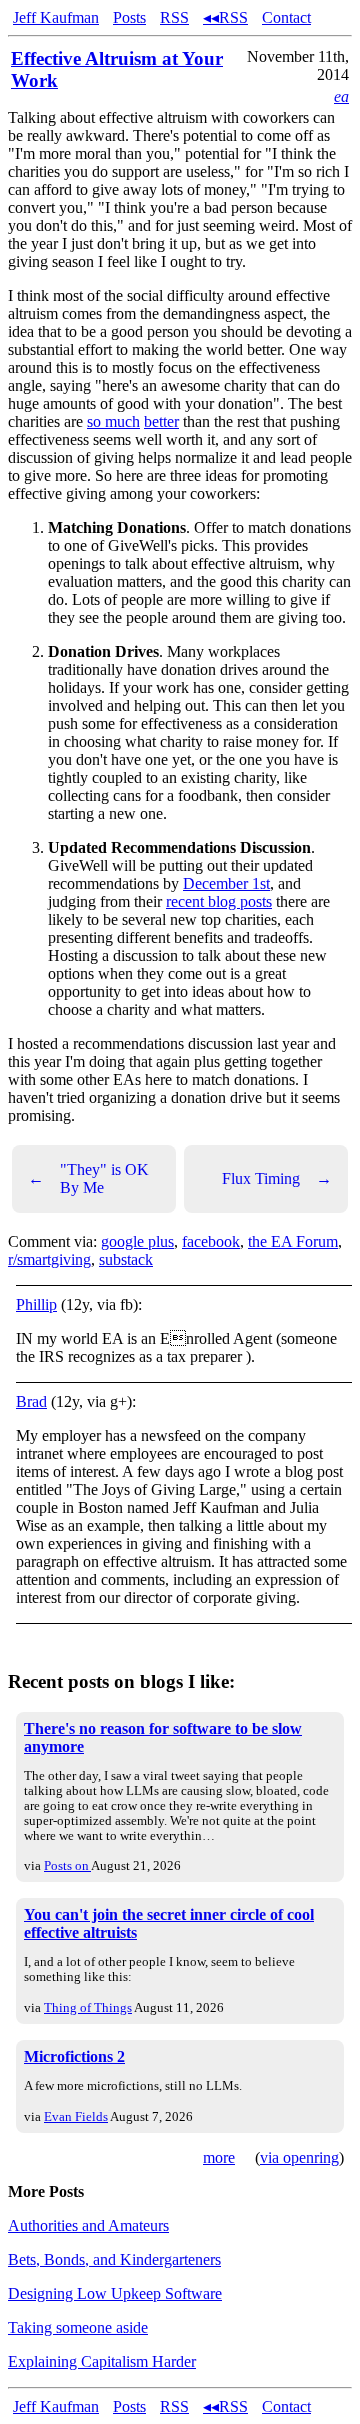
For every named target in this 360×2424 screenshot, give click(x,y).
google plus (137, 1241)
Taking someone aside (78, 2327)
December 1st (226, 883)
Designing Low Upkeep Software (115, 2293)
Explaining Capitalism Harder (102, 2361)
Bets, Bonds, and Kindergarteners (114, 2259)
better (161, 421)
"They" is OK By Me (88, 1178)
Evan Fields (76, 2116)
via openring (299, 2157)
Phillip (36, 1304)
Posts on (67, 1865)
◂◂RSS (225, 17)
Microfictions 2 (74, 2056)
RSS (174, 17)
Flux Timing (277, 1178)
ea (341, 96)
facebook (211, 1241)
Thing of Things (88, 2007)
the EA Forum (293, 1241)
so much (113, 421)
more (219, 2157)
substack (126, 1259)
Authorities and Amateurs (88, 2225)
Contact (286, 17)
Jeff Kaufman (56, 17)
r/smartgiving (49, 1259)
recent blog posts (219, 901)
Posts (129, 17)
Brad (31, 1401)
